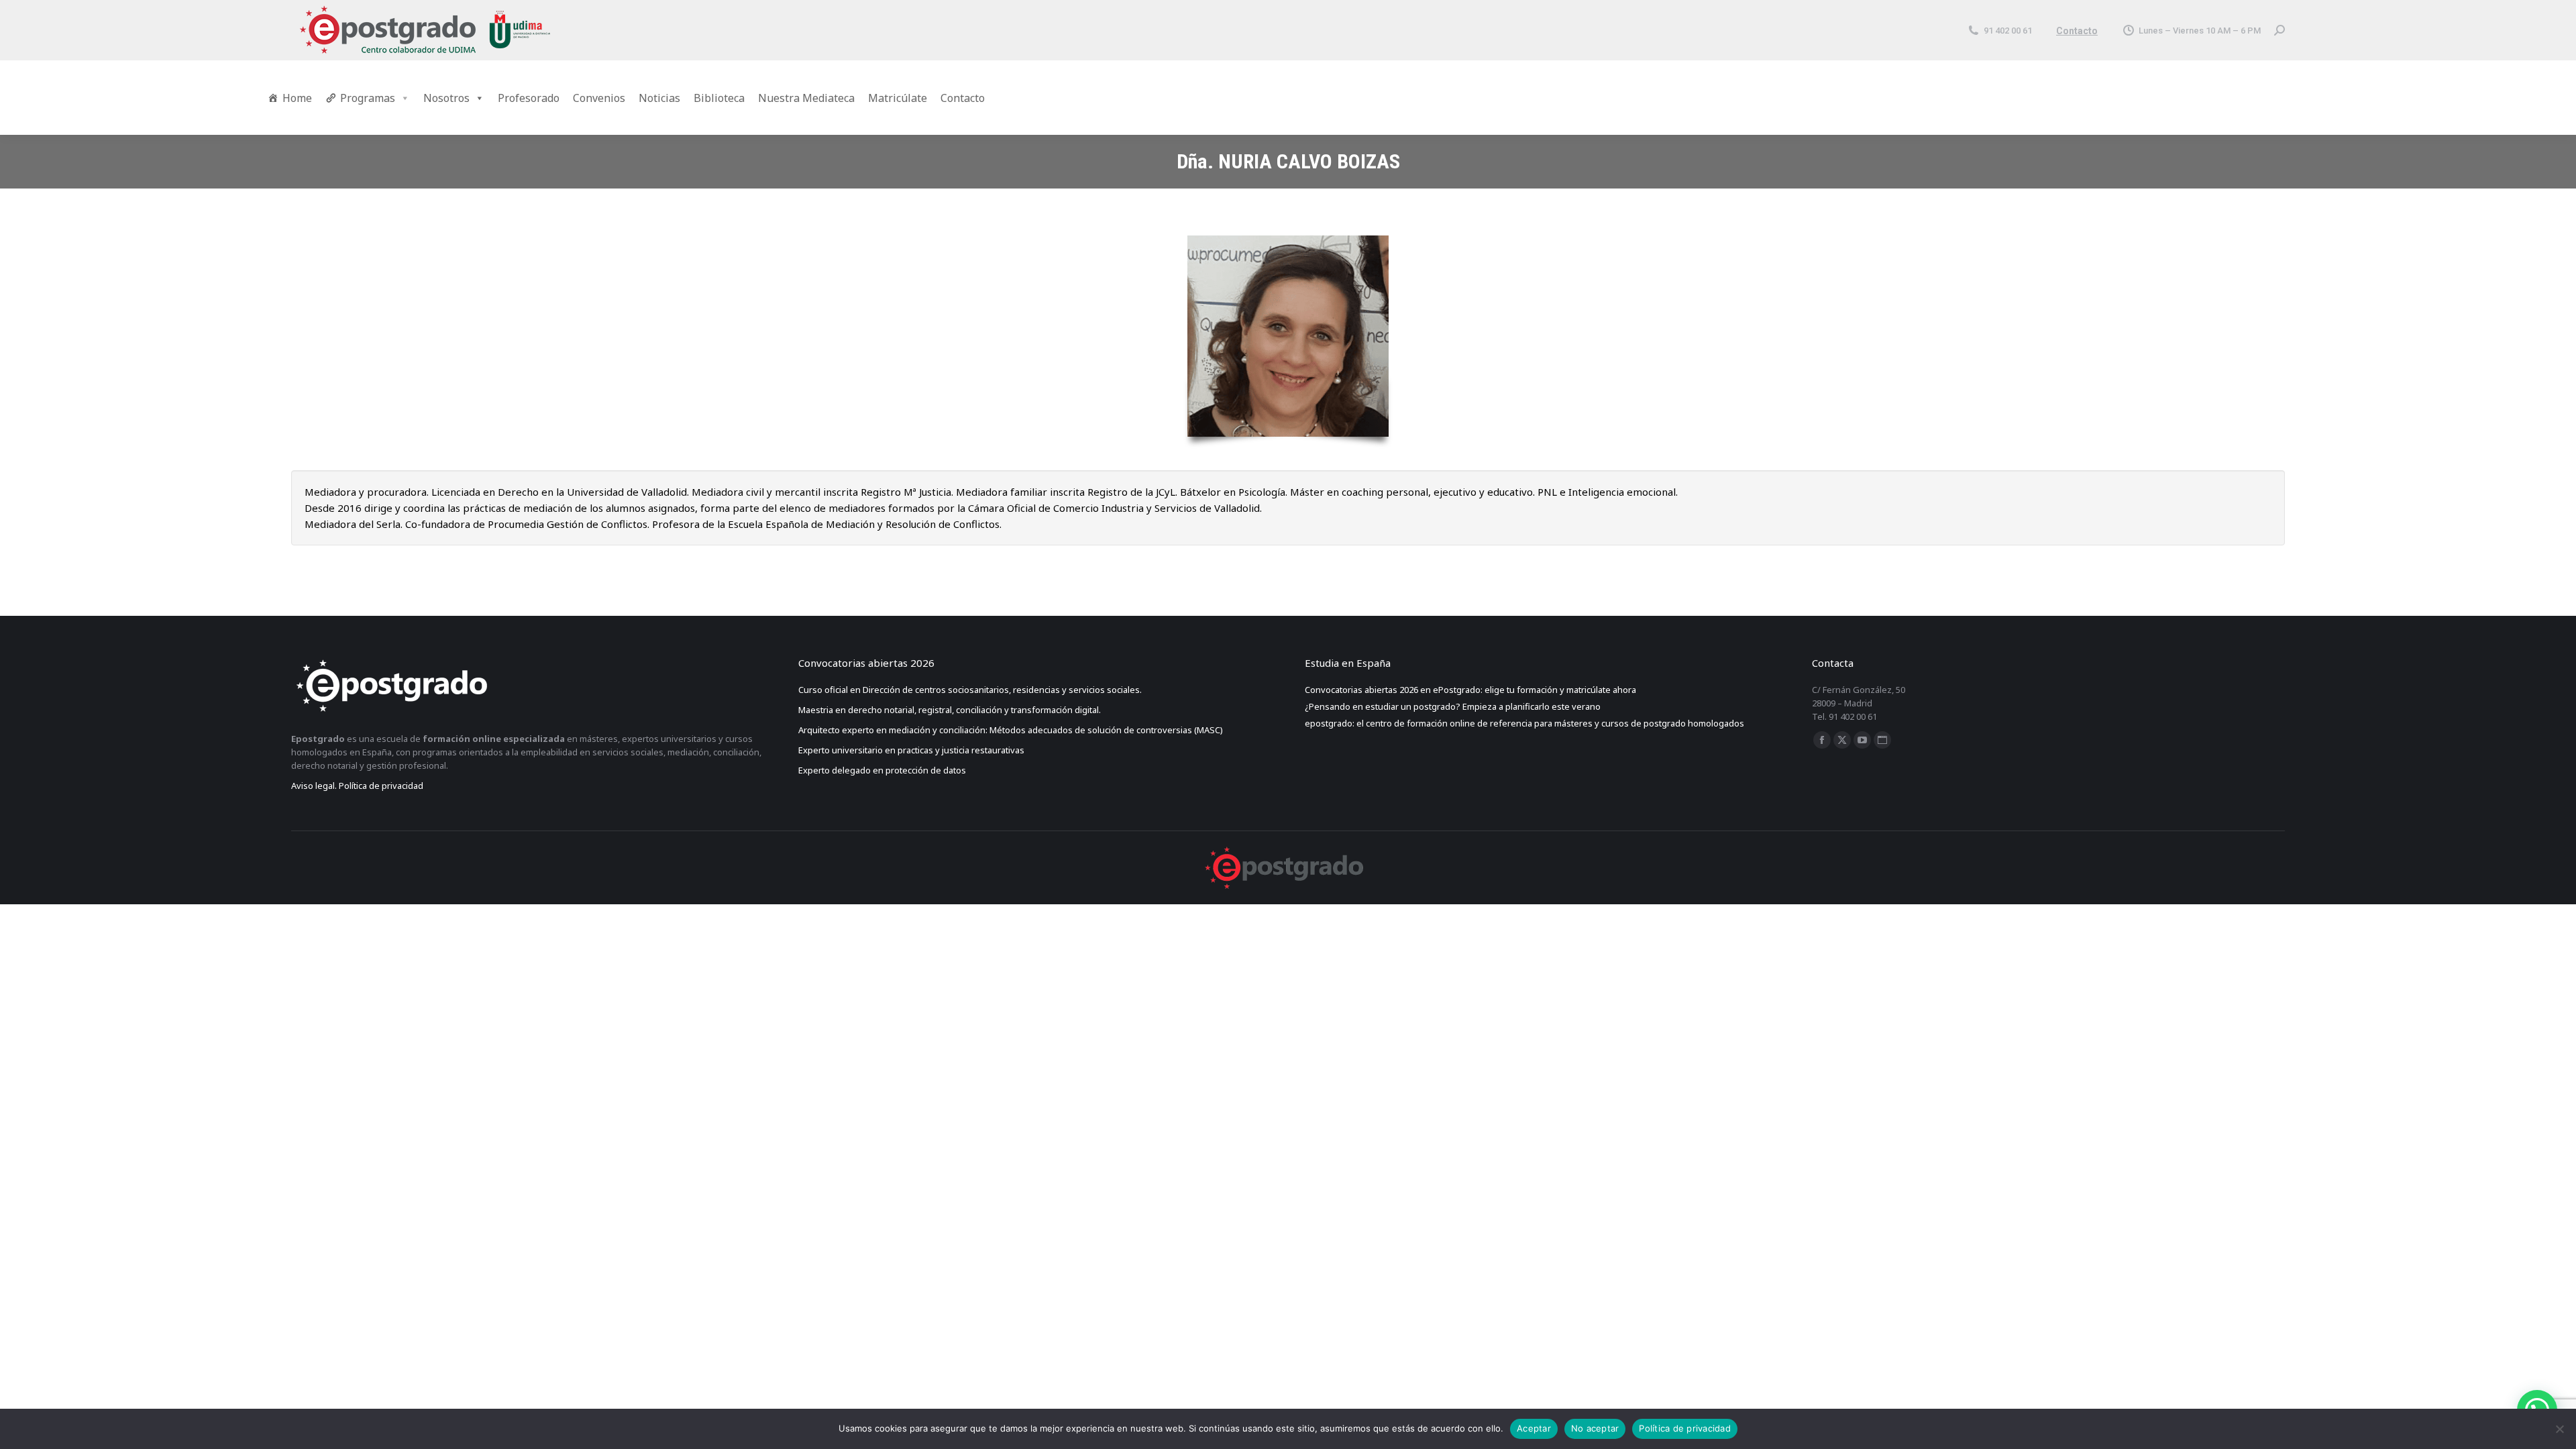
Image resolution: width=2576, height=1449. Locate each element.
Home (297, 98)
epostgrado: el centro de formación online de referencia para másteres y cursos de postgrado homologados (1524, 723)
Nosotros (446, 98)
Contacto (2077, 31)
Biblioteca (719, 98)
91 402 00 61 (2008, 31)
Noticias (659, 98)
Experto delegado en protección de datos (883, 770)
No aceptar (1595, 1428)
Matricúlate (898, 98)
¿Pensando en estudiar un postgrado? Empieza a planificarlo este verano (1453, 706)
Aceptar (1534, 1428)
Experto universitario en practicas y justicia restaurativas (912, 750)
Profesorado (529, 98)
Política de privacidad (1685, 1428)
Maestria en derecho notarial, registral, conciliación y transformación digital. (950, 710)
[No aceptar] (2559, 1429)
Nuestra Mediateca (806, 98)
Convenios (599, 98)
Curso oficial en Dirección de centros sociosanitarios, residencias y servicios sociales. (970, 690)
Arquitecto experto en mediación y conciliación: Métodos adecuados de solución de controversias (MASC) (1011, 730)
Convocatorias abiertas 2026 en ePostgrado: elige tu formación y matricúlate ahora (1470, 690)
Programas (368, 98)
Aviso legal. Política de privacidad (357, 786)
